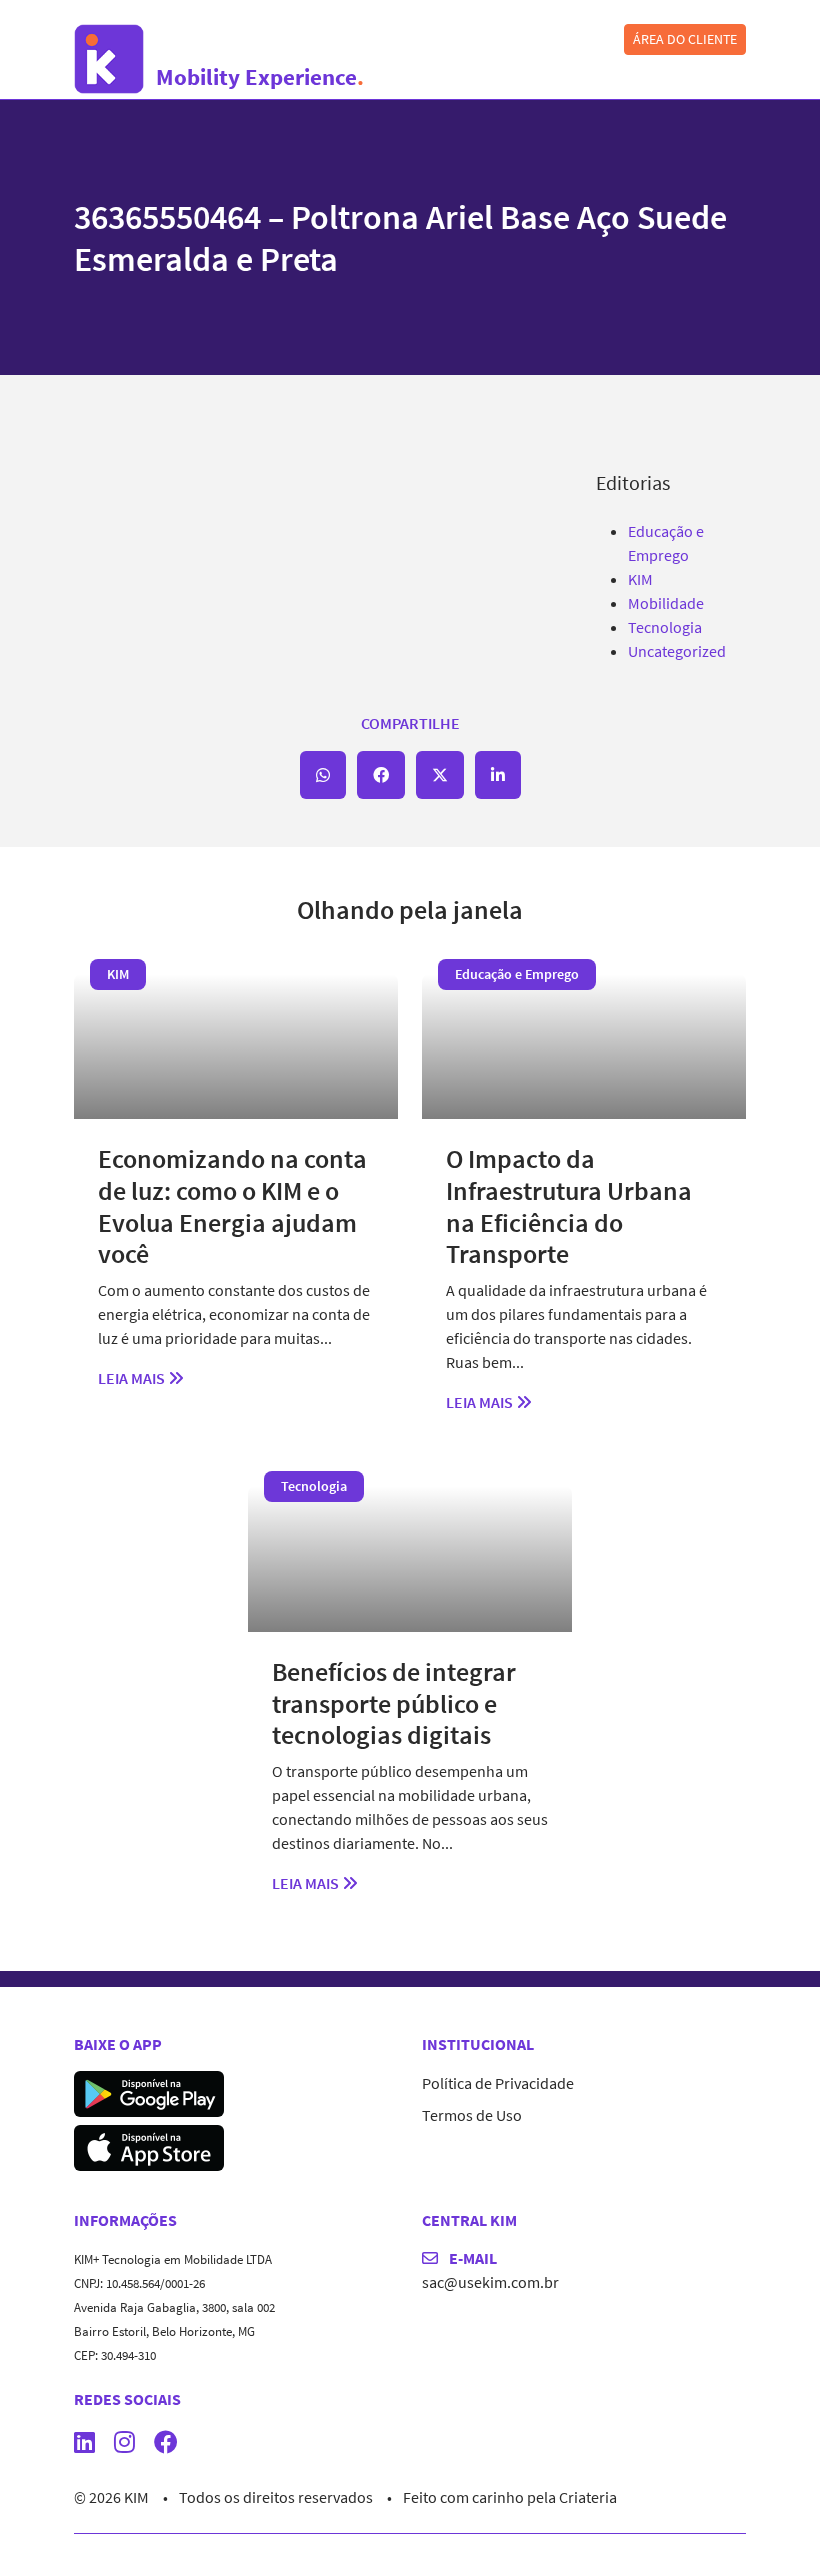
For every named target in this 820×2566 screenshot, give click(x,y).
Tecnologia (665, 627)
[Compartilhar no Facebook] (381, 775)
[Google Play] (149, 2091)
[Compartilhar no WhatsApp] (323, 775)
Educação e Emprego (517, 974)
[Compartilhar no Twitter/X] (440, 775)
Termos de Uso (472, 2115)
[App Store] (149, 2145)
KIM (640, 579)
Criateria (588, 2497)
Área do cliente (685, 39)
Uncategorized (677, 651)
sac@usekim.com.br (490, 2282)
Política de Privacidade (498, 2083)
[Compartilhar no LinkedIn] (498, 775)
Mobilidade (666, 603)
